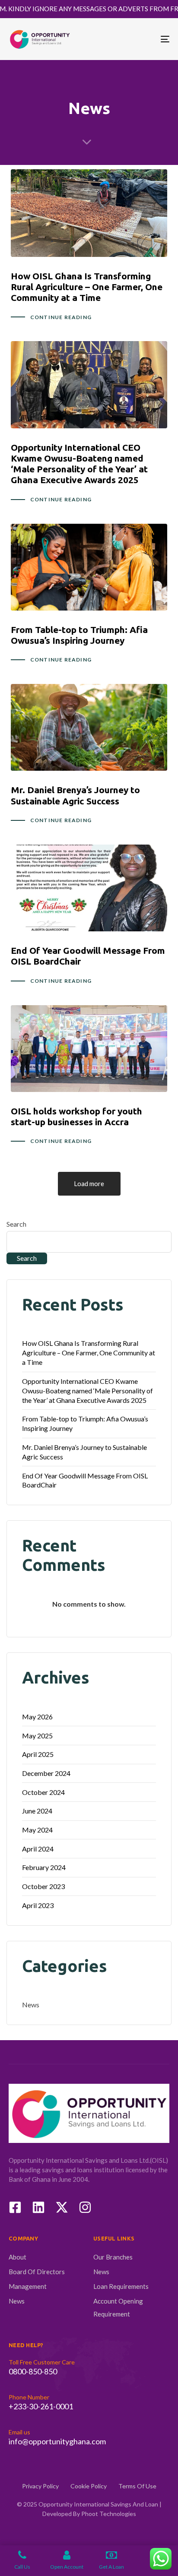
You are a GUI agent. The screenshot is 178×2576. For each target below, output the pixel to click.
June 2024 (37, 1811)
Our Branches (113, 2257)
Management (28, 2286)
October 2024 (43, 1792)
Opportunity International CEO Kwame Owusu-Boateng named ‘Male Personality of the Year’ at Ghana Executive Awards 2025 (87, 1391)
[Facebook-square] (15, 2207)
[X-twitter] (62, 2207)
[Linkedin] (38, 2207)
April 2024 (38, 1849)
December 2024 (46, 1773)
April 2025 (38, 1754)
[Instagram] (85, 2207)
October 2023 (43, 1886)
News (31, 2005)
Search (16, 1224)
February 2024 (44, 1867)
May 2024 (37, 1830)
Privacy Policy (40, 2486)
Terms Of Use (137, 2486)
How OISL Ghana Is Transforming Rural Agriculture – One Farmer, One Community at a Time (89, 1353)
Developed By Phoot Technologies (89, 2514)
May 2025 (37, 1736)
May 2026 (37, 1717)
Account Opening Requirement (118, 2307)
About (17, 2257)
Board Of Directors (37, 2272)
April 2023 (38, 1905)
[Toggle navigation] (143, 39)
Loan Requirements (121, 2286)
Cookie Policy (89, 2486)
